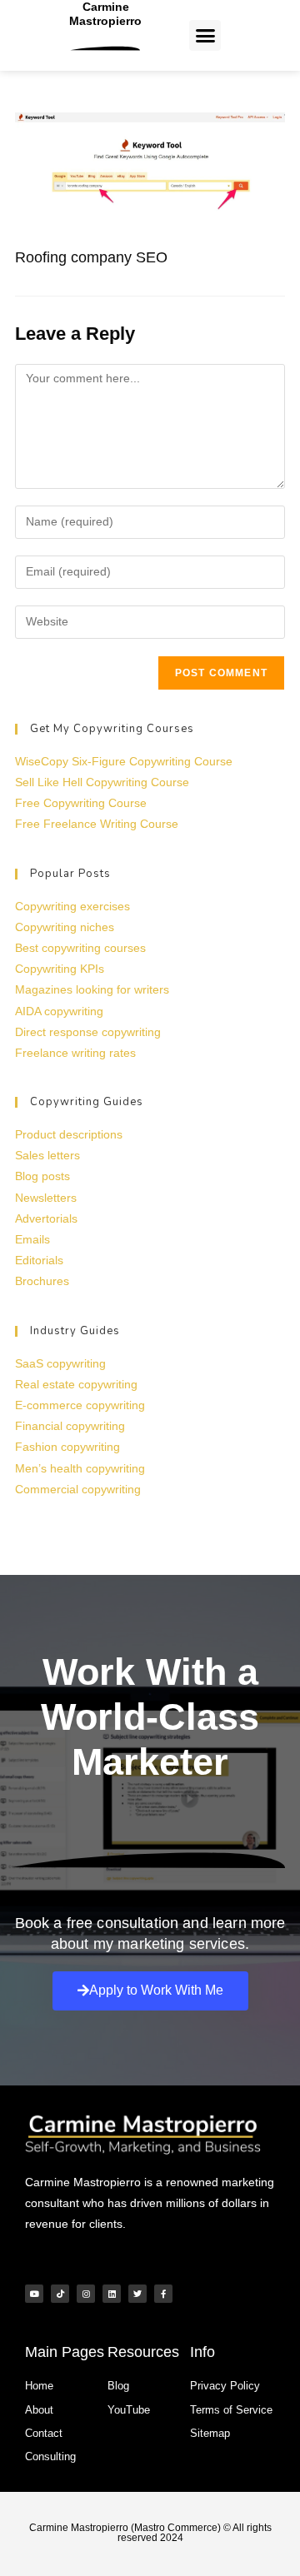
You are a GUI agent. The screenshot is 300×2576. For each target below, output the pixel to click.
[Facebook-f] (163, 2294)
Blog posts (42, 1176)
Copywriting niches (65, 927)
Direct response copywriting (88, 1032)
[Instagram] (86, 2294)
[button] (205, 36)
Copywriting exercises (72, 906)
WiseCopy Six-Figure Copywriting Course (124, 761)
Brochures (42, 1281)
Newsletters (46, 1198)
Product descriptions (69, 1134)
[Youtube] (34, 2294)
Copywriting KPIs (60, 969)
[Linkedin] (112, 2294)
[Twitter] (137, 2294)
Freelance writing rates (75, 1053)
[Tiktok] (60, 2294)
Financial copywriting (70, 1426)
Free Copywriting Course (81, 803)
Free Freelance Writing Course (97, 824)
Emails (32, 1239)
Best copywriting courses (80, 948)
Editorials (39, 1260)
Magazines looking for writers (92, 989)
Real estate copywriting (76, 1384)
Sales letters (47, 1155)
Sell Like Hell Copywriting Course (102, 782)
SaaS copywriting (60, 1363)
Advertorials (46, 1218)
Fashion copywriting (67, 1447)
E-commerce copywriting (80, 1405)
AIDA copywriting (59, 1011)
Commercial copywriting (78, 1489)
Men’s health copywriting (80, 1468)
